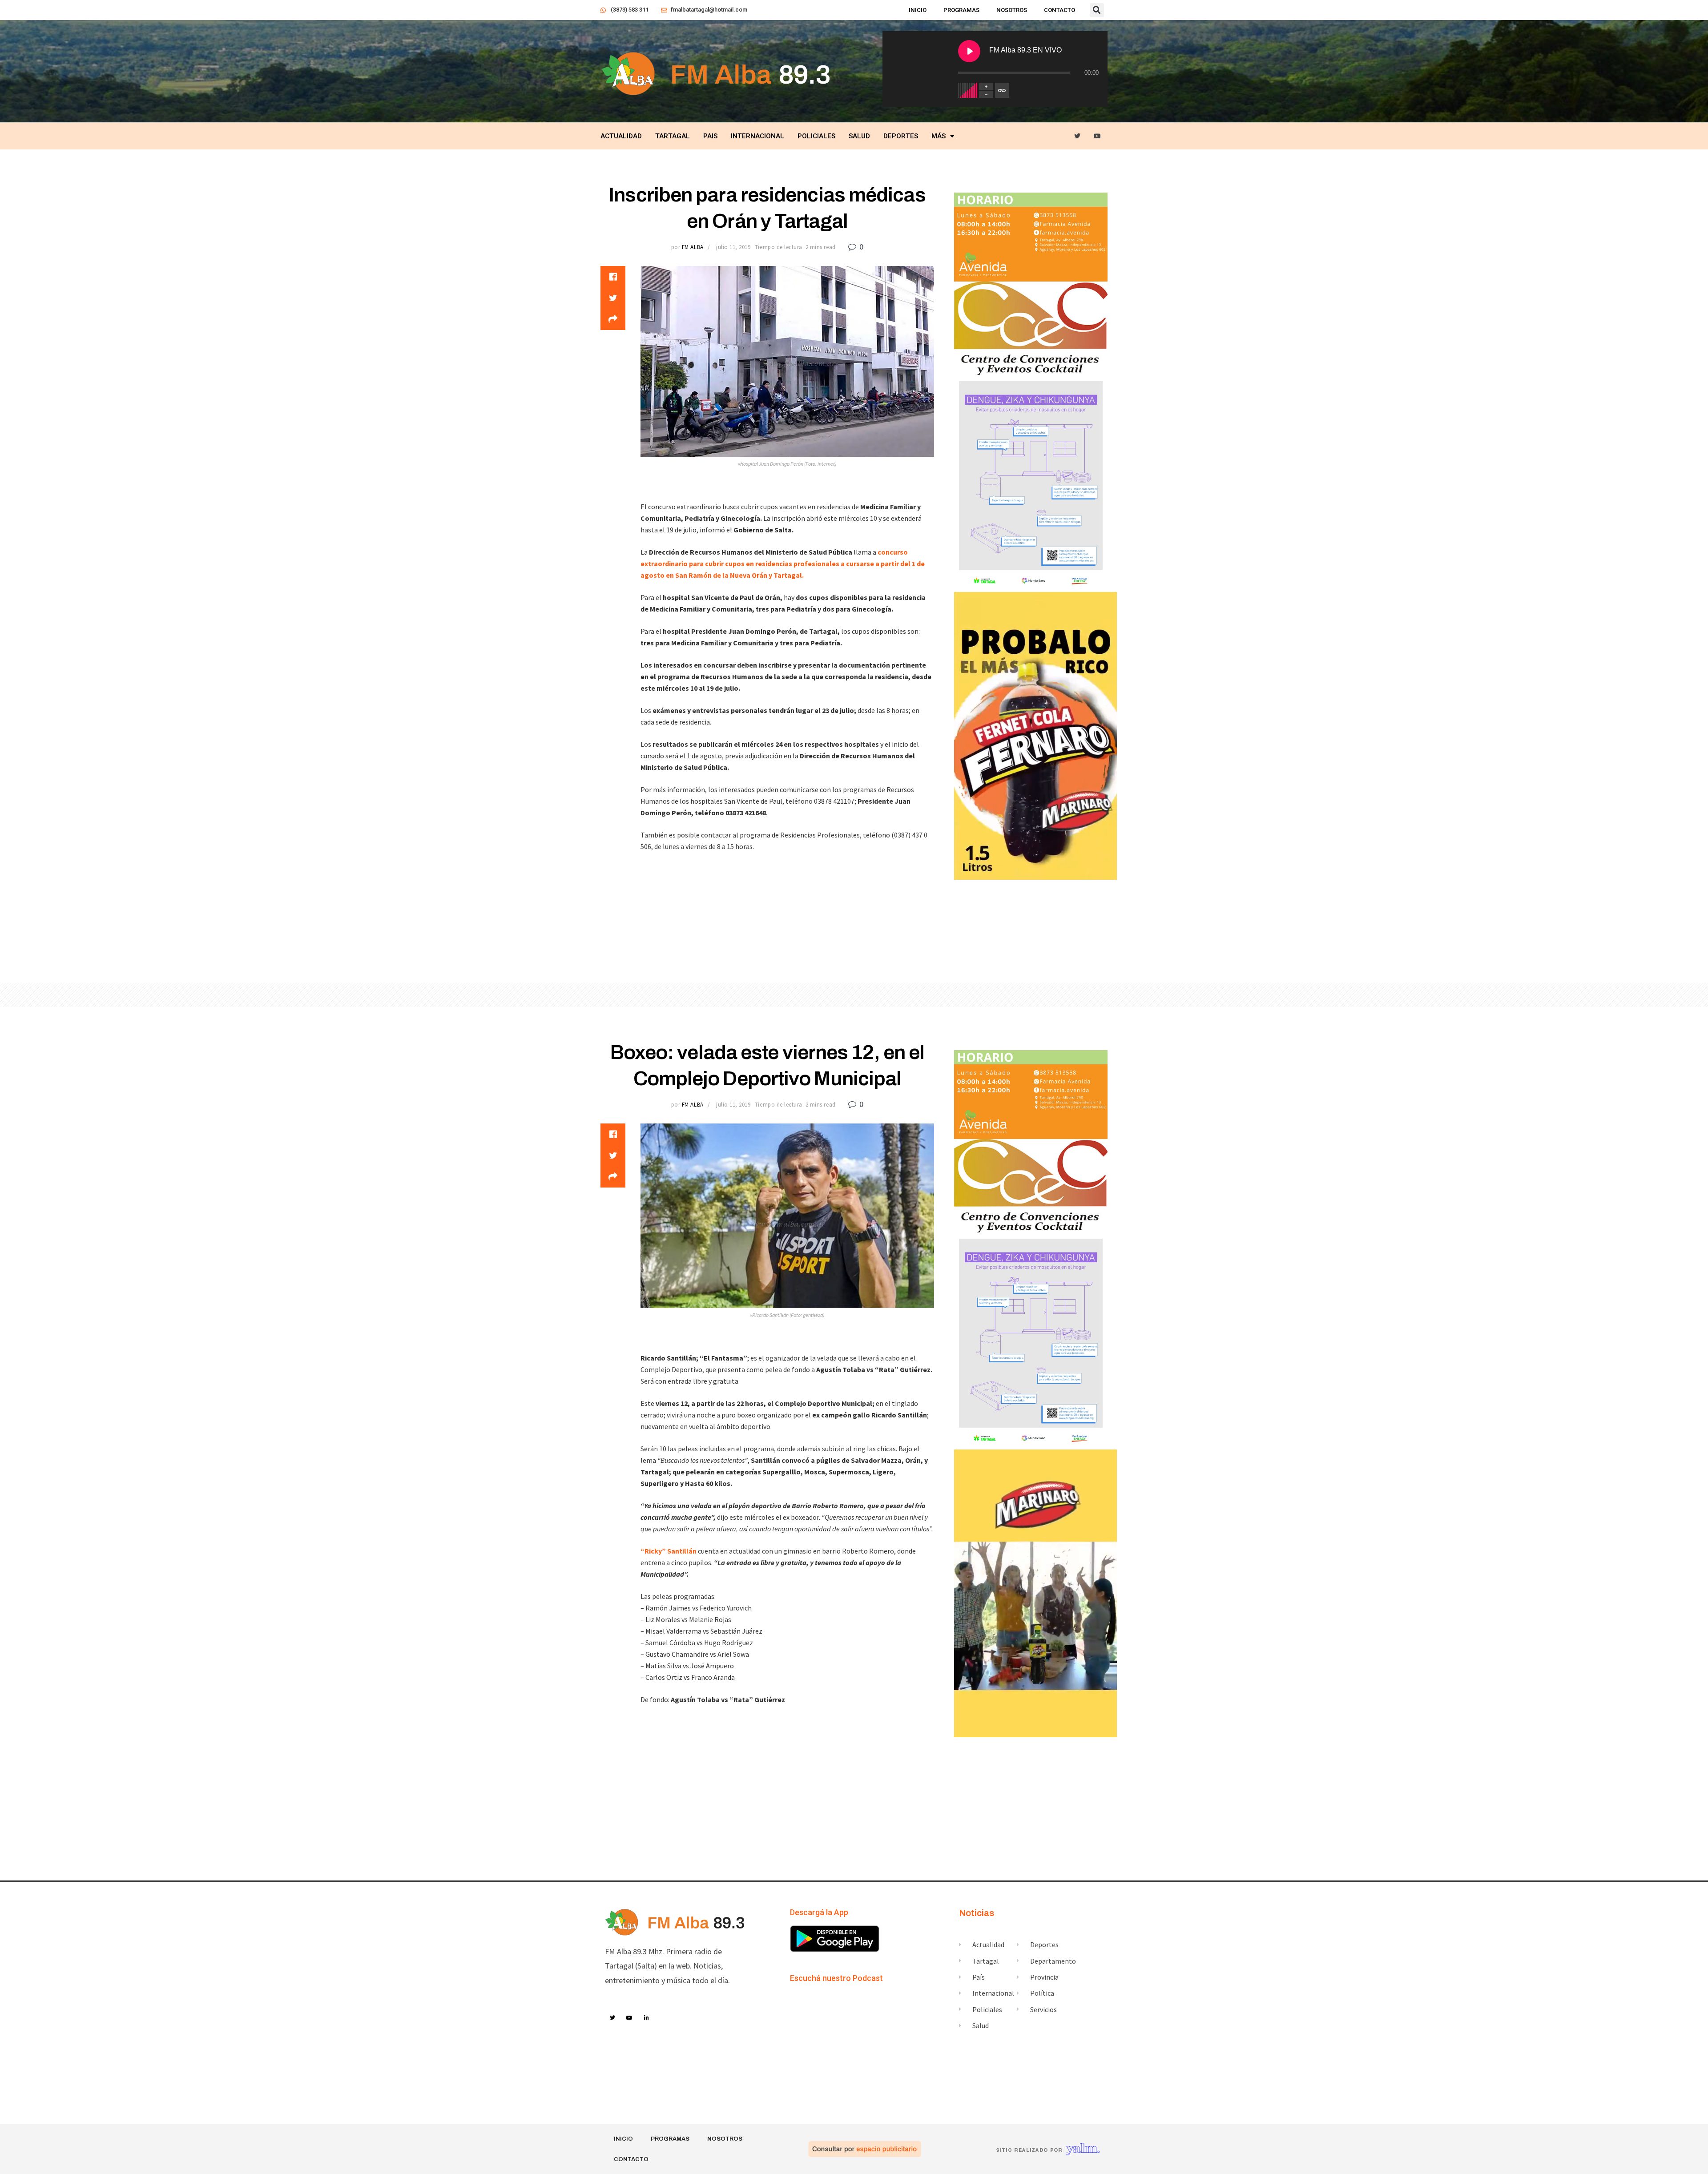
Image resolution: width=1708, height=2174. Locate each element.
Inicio (918, 10)
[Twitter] (1078, 136)
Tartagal (673, 136)
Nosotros (1012, 10)
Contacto (1059, 10)
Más (939, 136)
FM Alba (693, 247)
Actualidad (621, 136)
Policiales (816, 136)
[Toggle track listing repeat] (1002, 90)
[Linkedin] (647, 2018)
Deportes (901, 136)
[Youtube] (1098, 136)
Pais (710, 136)
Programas (961, 10)
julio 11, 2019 (733, 247)
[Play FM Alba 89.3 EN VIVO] (969, 51)
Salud (859, 136)
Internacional (757, 136)
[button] (1097, 10)
